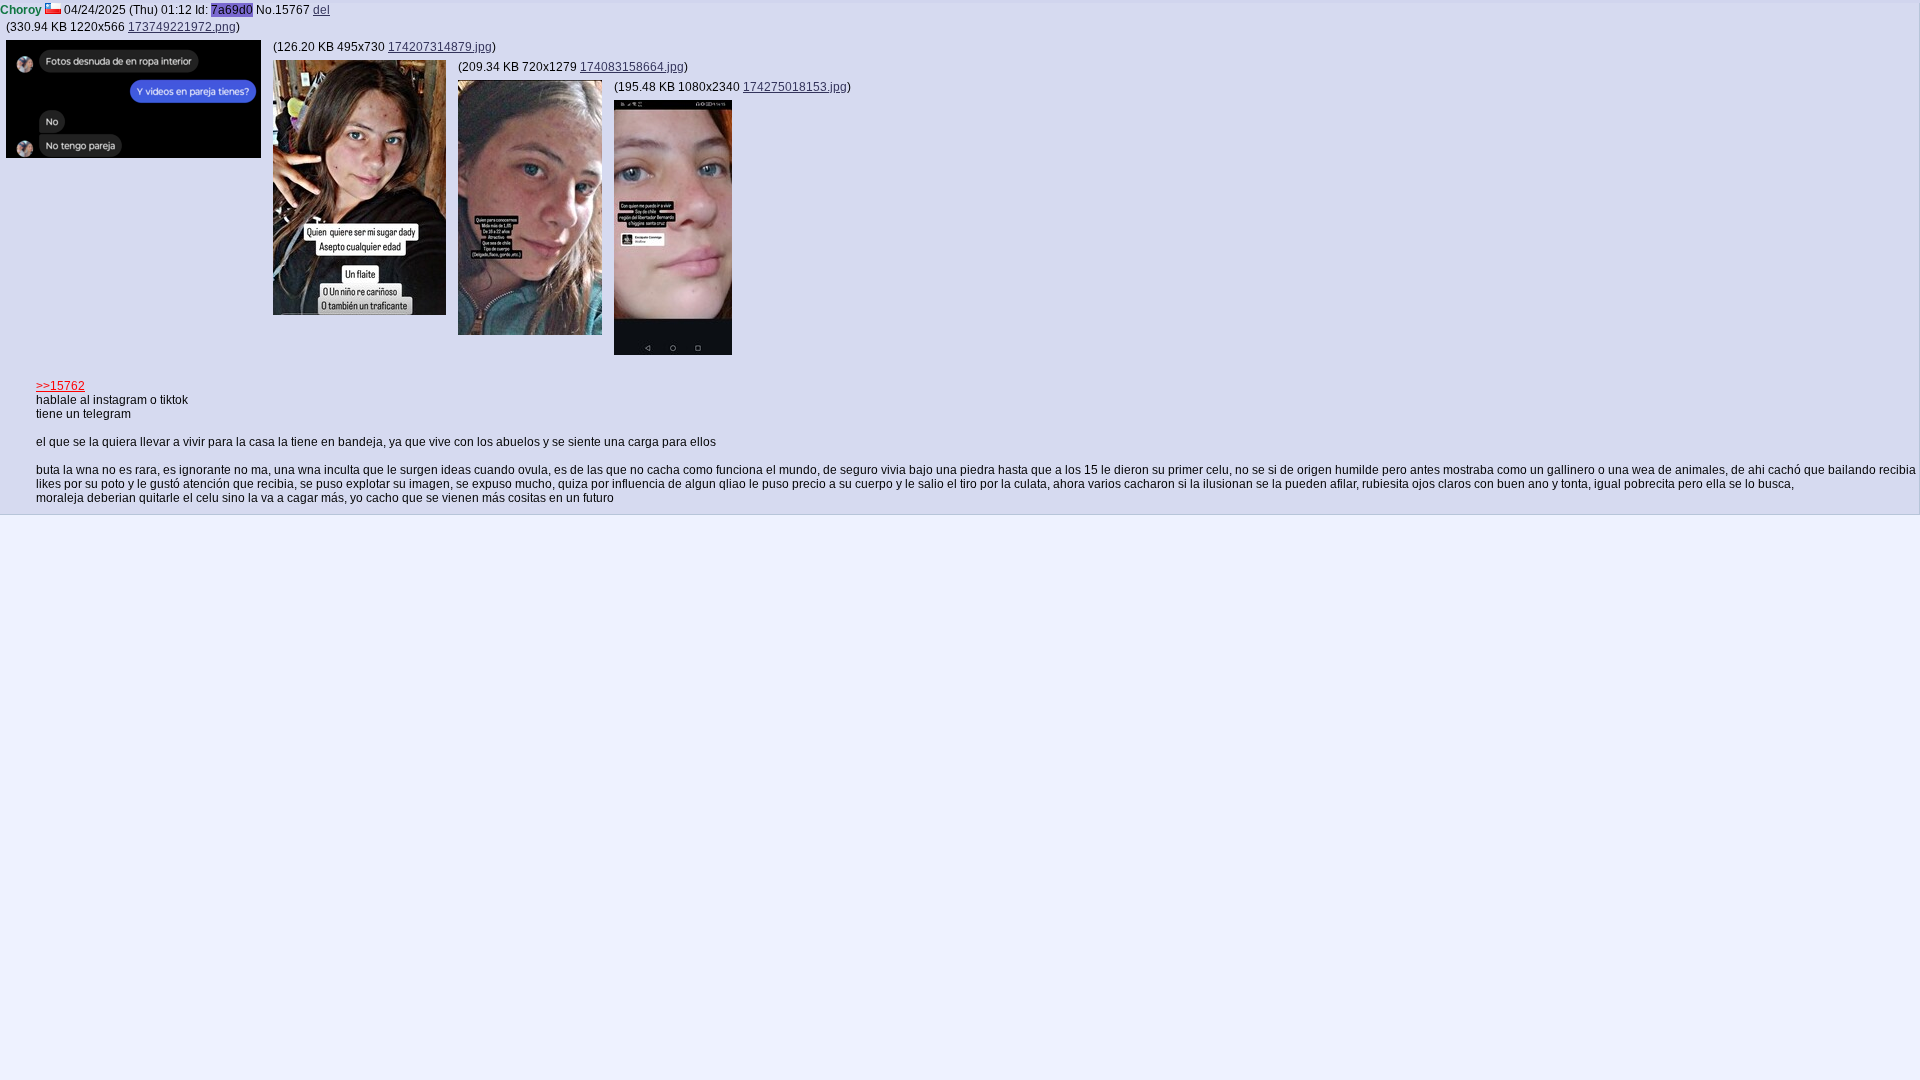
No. (265, 10)
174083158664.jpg (632, 67)
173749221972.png (182, 27)
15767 (292, 10)
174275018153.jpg (795, 87)
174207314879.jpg (440, 47)
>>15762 (60, 386)
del (321, 10)
